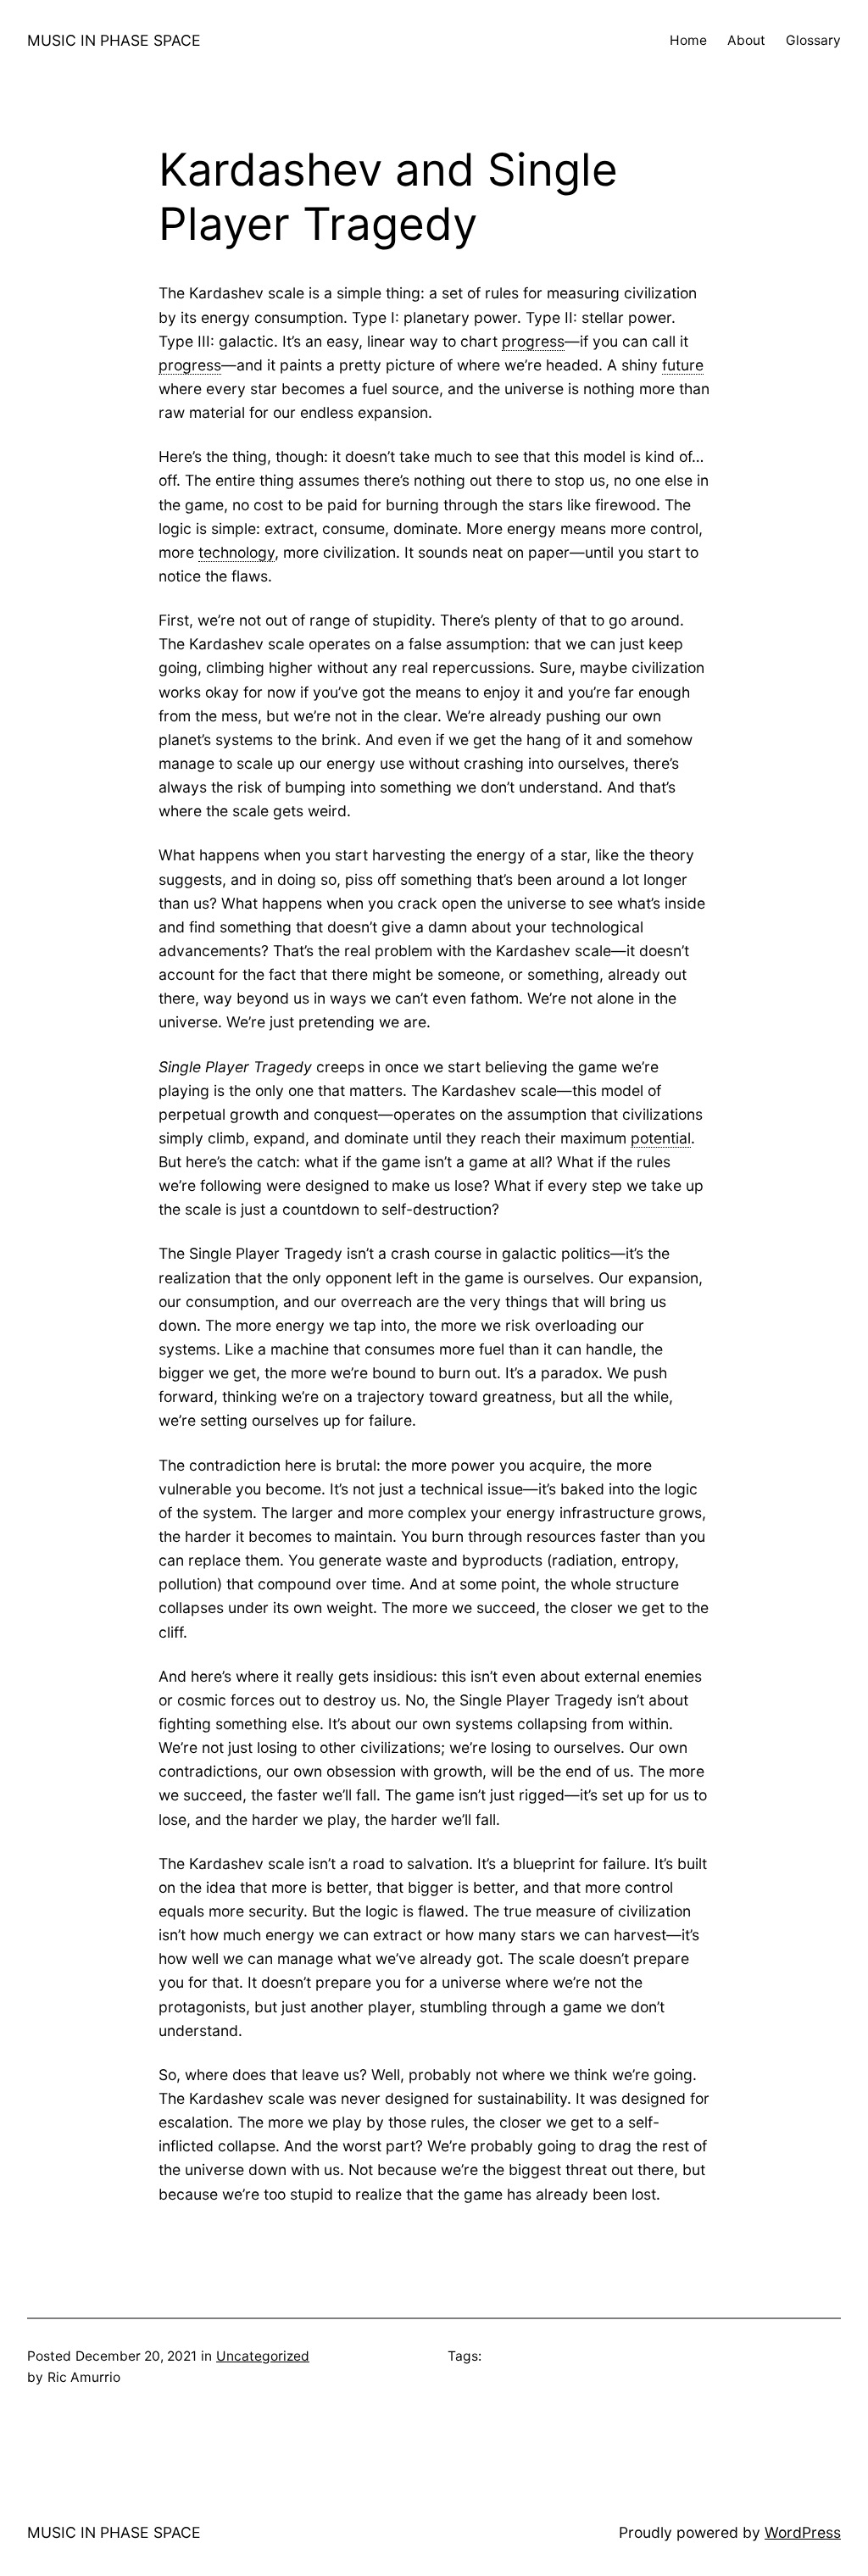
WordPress (803, 2532)
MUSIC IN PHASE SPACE (114, 40)
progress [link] (533, 341)
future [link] (683, 365)
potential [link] (661, 1138)
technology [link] (236, 552)
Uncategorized (263, 2356)
